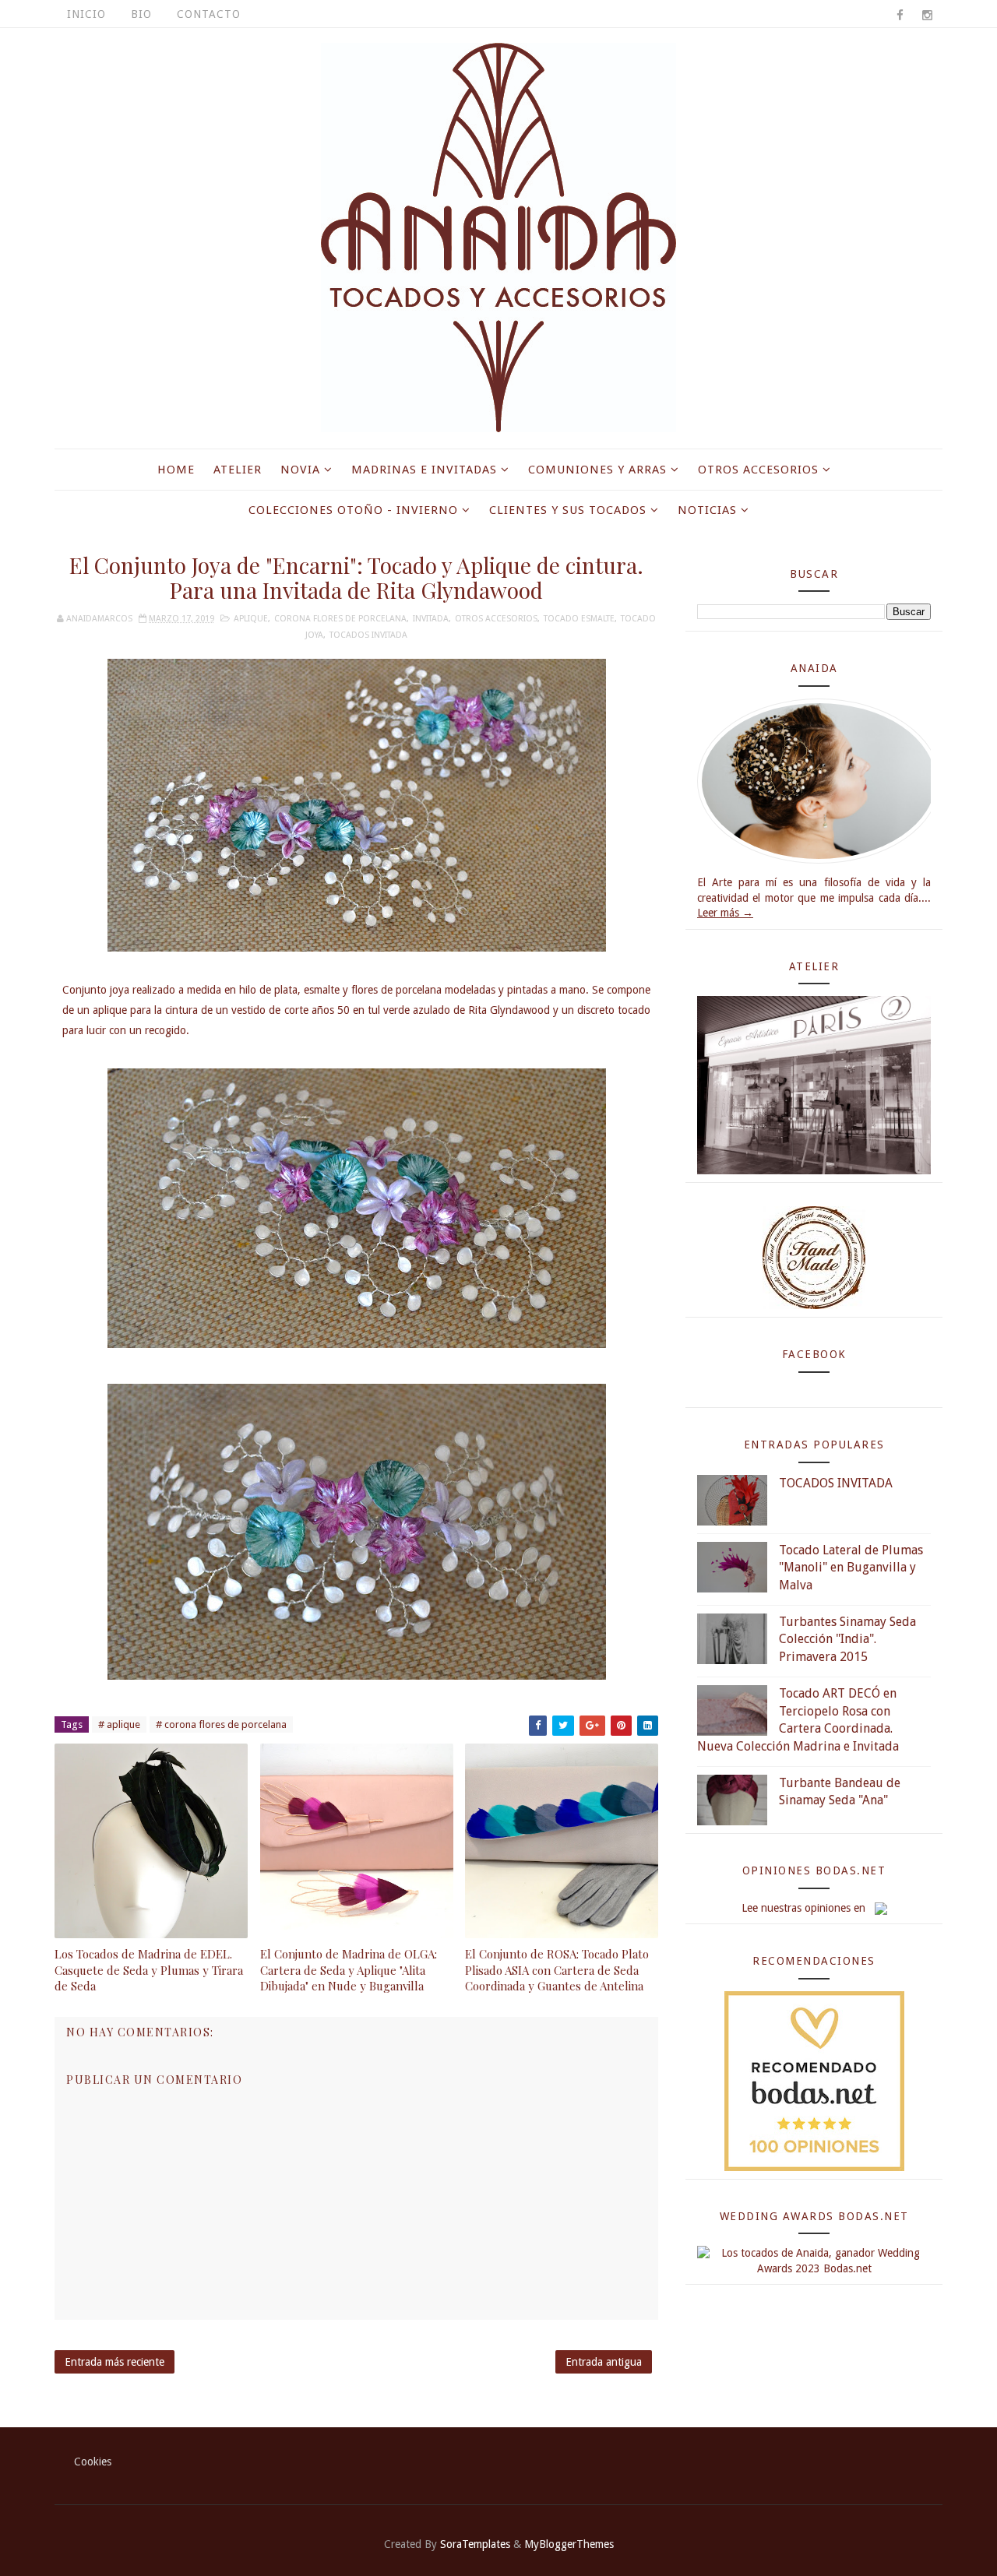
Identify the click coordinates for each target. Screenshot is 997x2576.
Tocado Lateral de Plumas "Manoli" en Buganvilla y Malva (851, 1568)
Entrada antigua (604, 2362)
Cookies (93, 2462)
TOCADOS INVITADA (836, 1483)
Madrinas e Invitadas (424, 470)
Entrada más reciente (114, 2362)
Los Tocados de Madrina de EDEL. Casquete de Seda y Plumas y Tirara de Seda (149, 1970)
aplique (251, 619)
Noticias (707, 510)
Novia (300, 470)
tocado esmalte (579, 619)
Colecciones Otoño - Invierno (353, 510)
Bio (141, 14)
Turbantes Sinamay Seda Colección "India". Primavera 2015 (847, 1639)
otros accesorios (496, 619)
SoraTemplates (475, 2544)
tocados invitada (368, 635)
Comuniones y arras (597, 470)
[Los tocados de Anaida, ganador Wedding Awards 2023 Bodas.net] (814, 2261)
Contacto (209, 14)
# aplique (119, 1724)
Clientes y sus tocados (568, 510)
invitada (431, 619)
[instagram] (927, 16)
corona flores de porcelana (340, 619)
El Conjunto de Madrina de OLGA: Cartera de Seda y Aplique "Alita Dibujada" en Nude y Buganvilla (349, 1970)
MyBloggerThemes (569, 2544)
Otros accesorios (758, 470)
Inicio (86, 14)
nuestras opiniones (806, 1908)
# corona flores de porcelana (221, 1724)
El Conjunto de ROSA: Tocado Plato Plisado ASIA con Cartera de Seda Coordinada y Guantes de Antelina (557, 1970)
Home (176, 470)
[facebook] (900, 16)
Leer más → (725, 913)
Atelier (238, 470)
